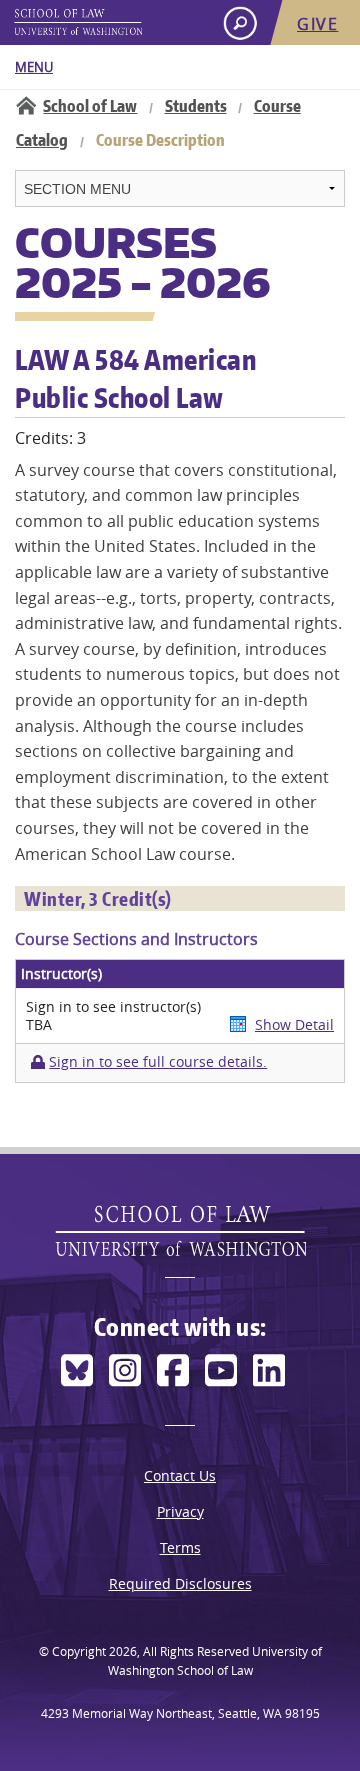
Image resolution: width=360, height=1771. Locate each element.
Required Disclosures (180, 1583)
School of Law (90, 106)
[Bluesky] (77, 1370)
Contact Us (180, 1475)
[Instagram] (125, 1370)
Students (196, 106)
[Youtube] (221, 1370)
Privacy (180, 1511)
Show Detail (294, 1024)
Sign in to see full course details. (158, 1062)
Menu (34, 67)
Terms (180, 1547)
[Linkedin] (269, 1370)
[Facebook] (173, 1370)
